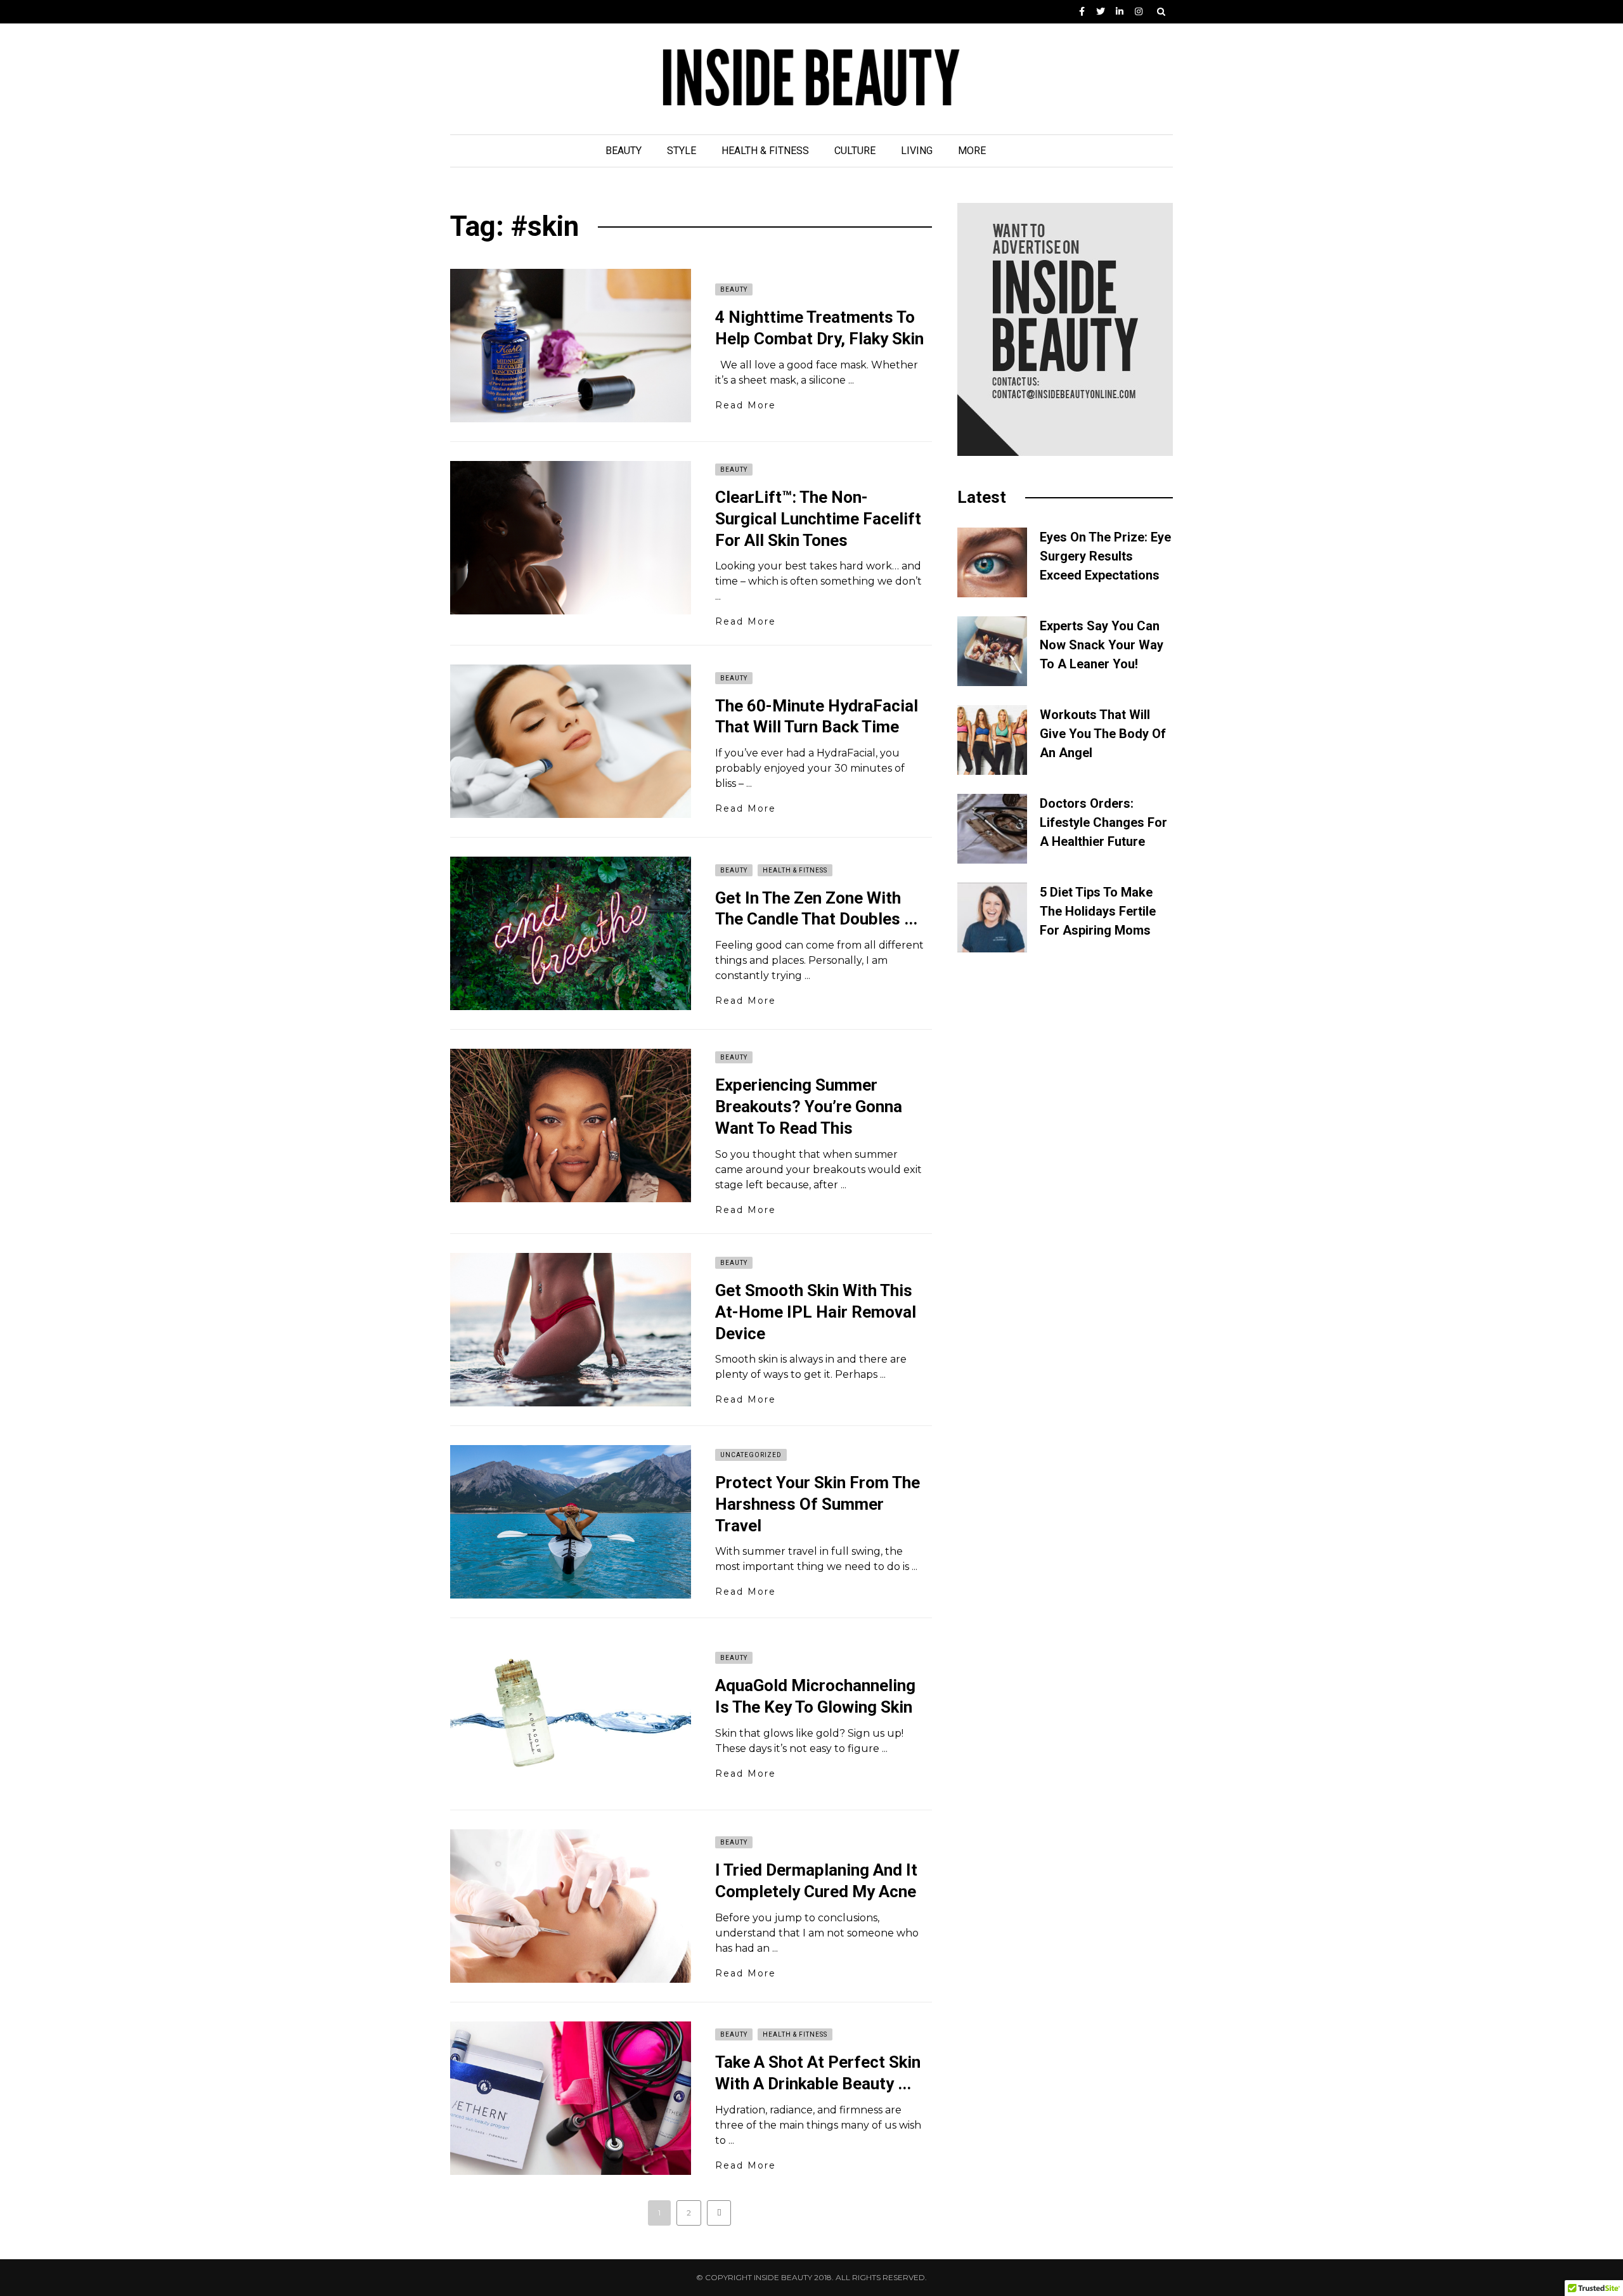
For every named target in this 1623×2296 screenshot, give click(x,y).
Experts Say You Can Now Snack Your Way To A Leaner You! (1102, 645)
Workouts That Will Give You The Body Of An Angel (1103, 734)
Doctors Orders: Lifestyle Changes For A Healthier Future (1103, 822)
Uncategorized (751, 1455)
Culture (855, 151)
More (972, 151)
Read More (746, 405)
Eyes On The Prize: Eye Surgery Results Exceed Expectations (1105, 556)
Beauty (624, 151)
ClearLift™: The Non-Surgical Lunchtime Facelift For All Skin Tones (818, 519)
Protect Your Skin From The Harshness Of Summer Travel (818, 1504)
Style (682, 151)
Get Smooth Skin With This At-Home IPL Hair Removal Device (816, 1312)
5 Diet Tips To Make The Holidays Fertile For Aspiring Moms (1098, 911)
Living (917, 151)
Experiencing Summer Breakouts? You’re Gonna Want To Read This (809, 1106)
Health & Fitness (765, 151)
